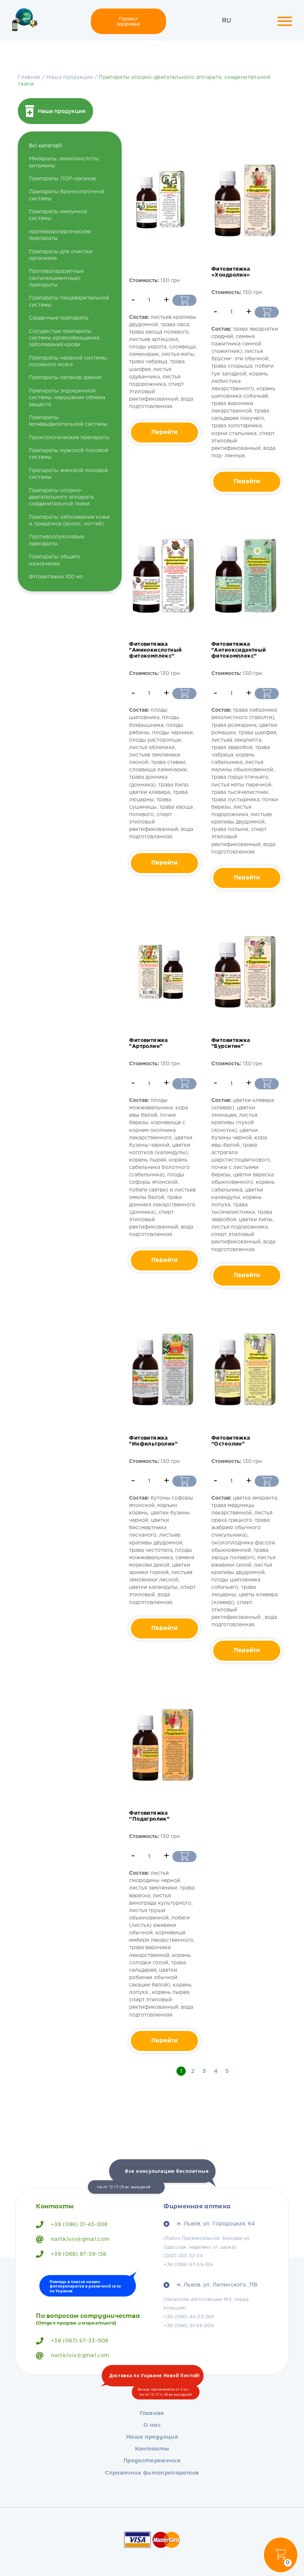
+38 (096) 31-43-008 (79, 2225)
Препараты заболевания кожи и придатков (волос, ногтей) (69, 521)
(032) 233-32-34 (183, 2256)
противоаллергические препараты (60, 235)
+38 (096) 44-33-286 (189, 2317)
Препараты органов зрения (65, 378)
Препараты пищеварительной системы (69, 301)
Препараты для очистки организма (61, 255)
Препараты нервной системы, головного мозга (68, 361)
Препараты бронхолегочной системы (67, 195)
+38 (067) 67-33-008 (80, 2341)
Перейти (164, 432)
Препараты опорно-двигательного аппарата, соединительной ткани (62, 497)
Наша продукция (70, 77)
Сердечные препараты (59, 318)
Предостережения (152, 2460)
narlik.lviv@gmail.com (80, 2239)
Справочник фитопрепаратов (152, 2473)
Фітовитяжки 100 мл (56, 577)
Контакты (152, 2449)
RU (227, 21)
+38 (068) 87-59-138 (79, 2254)
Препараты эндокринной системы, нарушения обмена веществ (67, 398)
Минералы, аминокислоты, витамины (64, 162)
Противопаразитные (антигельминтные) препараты (56, 278)
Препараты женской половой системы (68, 474)
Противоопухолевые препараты (57, 540)
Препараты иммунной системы (58, 215)
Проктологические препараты (69, 438)
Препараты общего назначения (54, 560)
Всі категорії (45, 146)
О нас (152, 2425)
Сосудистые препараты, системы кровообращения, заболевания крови (65, 338)
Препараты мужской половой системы (69, 454)
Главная (29, 77)
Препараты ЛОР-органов (62, 179)
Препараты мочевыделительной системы (68, 421)
